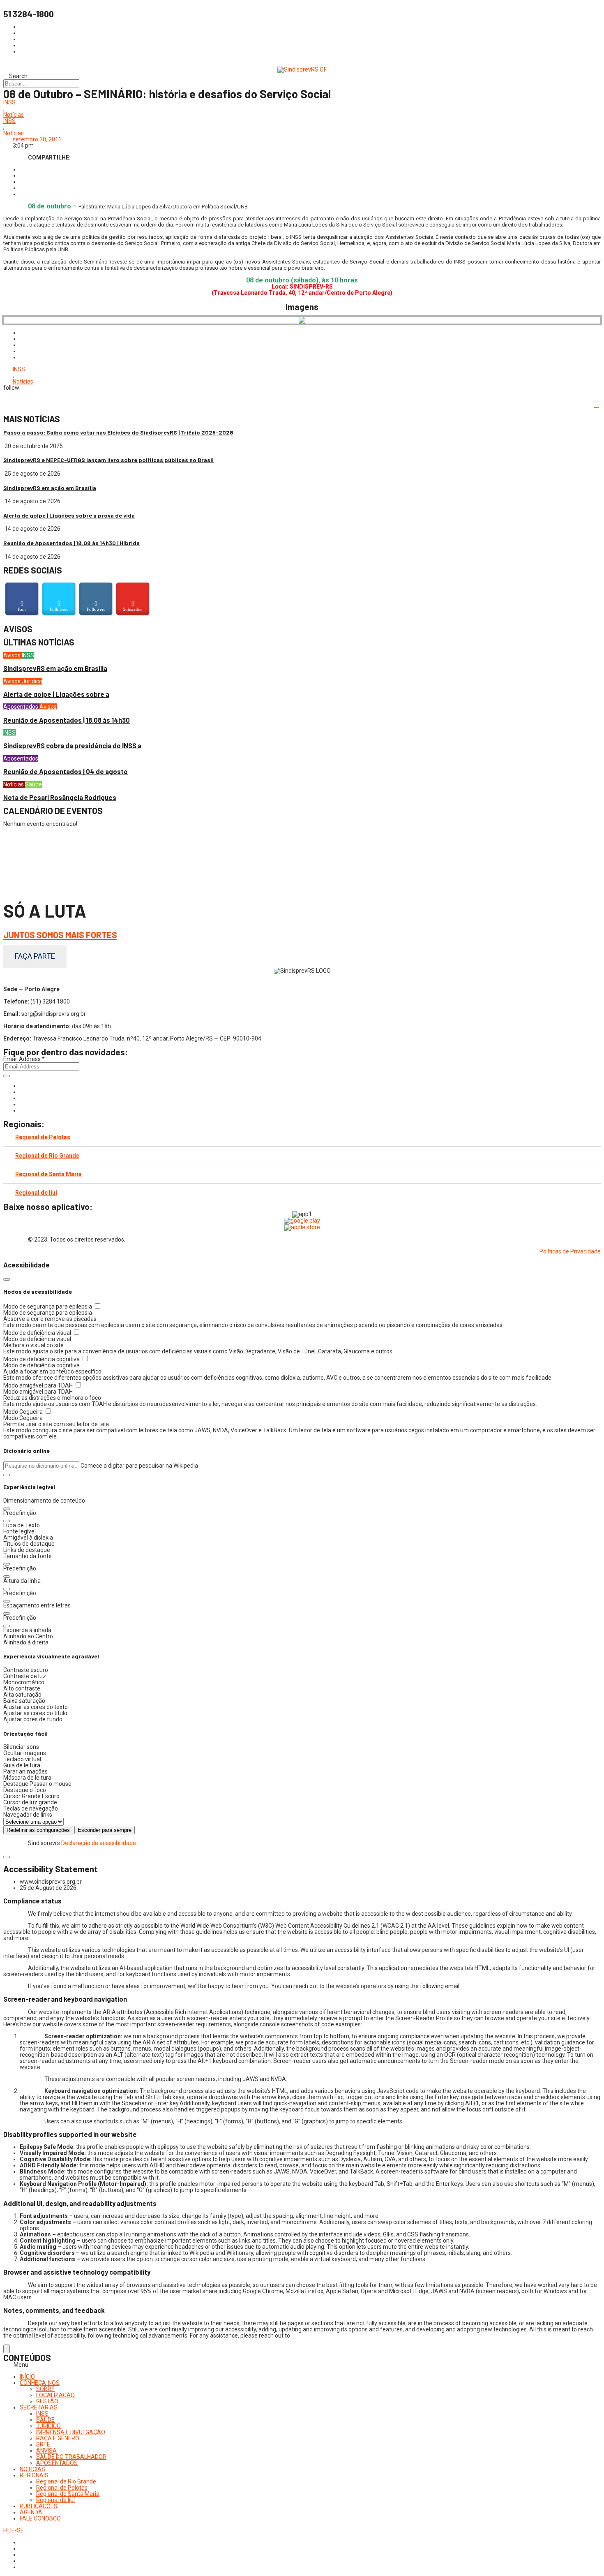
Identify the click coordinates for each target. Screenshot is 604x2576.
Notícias (14, 115)
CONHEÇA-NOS (40, 2383)
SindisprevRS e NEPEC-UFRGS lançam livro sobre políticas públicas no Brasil (108, 460)
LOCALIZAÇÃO (55, 2395)
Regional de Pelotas (43, 1137)
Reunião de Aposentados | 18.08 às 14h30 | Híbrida (71, 543)
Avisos (13, 655)
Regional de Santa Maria (48, 1174)
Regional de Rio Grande (47, 1156)
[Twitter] (22, 1098)
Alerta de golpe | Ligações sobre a (56, 694)
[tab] (302, 1137)
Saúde (33, 784)
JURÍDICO (48, 2426)
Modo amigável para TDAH (39, 1385)
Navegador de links (28, 1815)
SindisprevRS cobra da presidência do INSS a (72, 746)
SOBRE (45, 2389)
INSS (9, 103)
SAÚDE (45, 2420)
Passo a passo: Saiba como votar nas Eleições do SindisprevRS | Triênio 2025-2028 (118, 432)
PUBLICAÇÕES (39, 2506)
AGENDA (31, 2512)
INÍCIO (27, 2377)
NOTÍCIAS (32, 2469)
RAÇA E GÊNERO (58, 2438)
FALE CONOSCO (40, 2518)
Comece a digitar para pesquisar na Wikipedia (139, 1466)
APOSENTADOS (57, 2463)
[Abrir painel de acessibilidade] (7, 2349)
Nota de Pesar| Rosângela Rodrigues (60, 797)
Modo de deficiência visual (38, 1333)
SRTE (43, 2444)
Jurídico (32, 681)
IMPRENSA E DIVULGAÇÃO (71, 2432)
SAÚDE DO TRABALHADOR (71, 2457)
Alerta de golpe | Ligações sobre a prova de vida (69, 515)
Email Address (24, 1059)
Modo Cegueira (24, 1412)
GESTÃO (47, 2401)
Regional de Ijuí (36, 1193)
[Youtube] (22, 1104)
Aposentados (21, 707)
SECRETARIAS (39, 2407)
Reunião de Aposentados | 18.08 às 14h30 (67, 720)
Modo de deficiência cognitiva (42, 1359)
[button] (7, 1475)
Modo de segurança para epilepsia (48, 1306)
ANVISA (46, 2451)
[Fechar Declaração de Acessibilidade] (7, 1857)
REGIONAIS (34, 2475)
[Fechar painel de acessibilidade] (7, 1279)
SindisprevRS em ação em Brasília (50, 488)
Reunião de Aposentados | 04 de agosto (66, 771)
